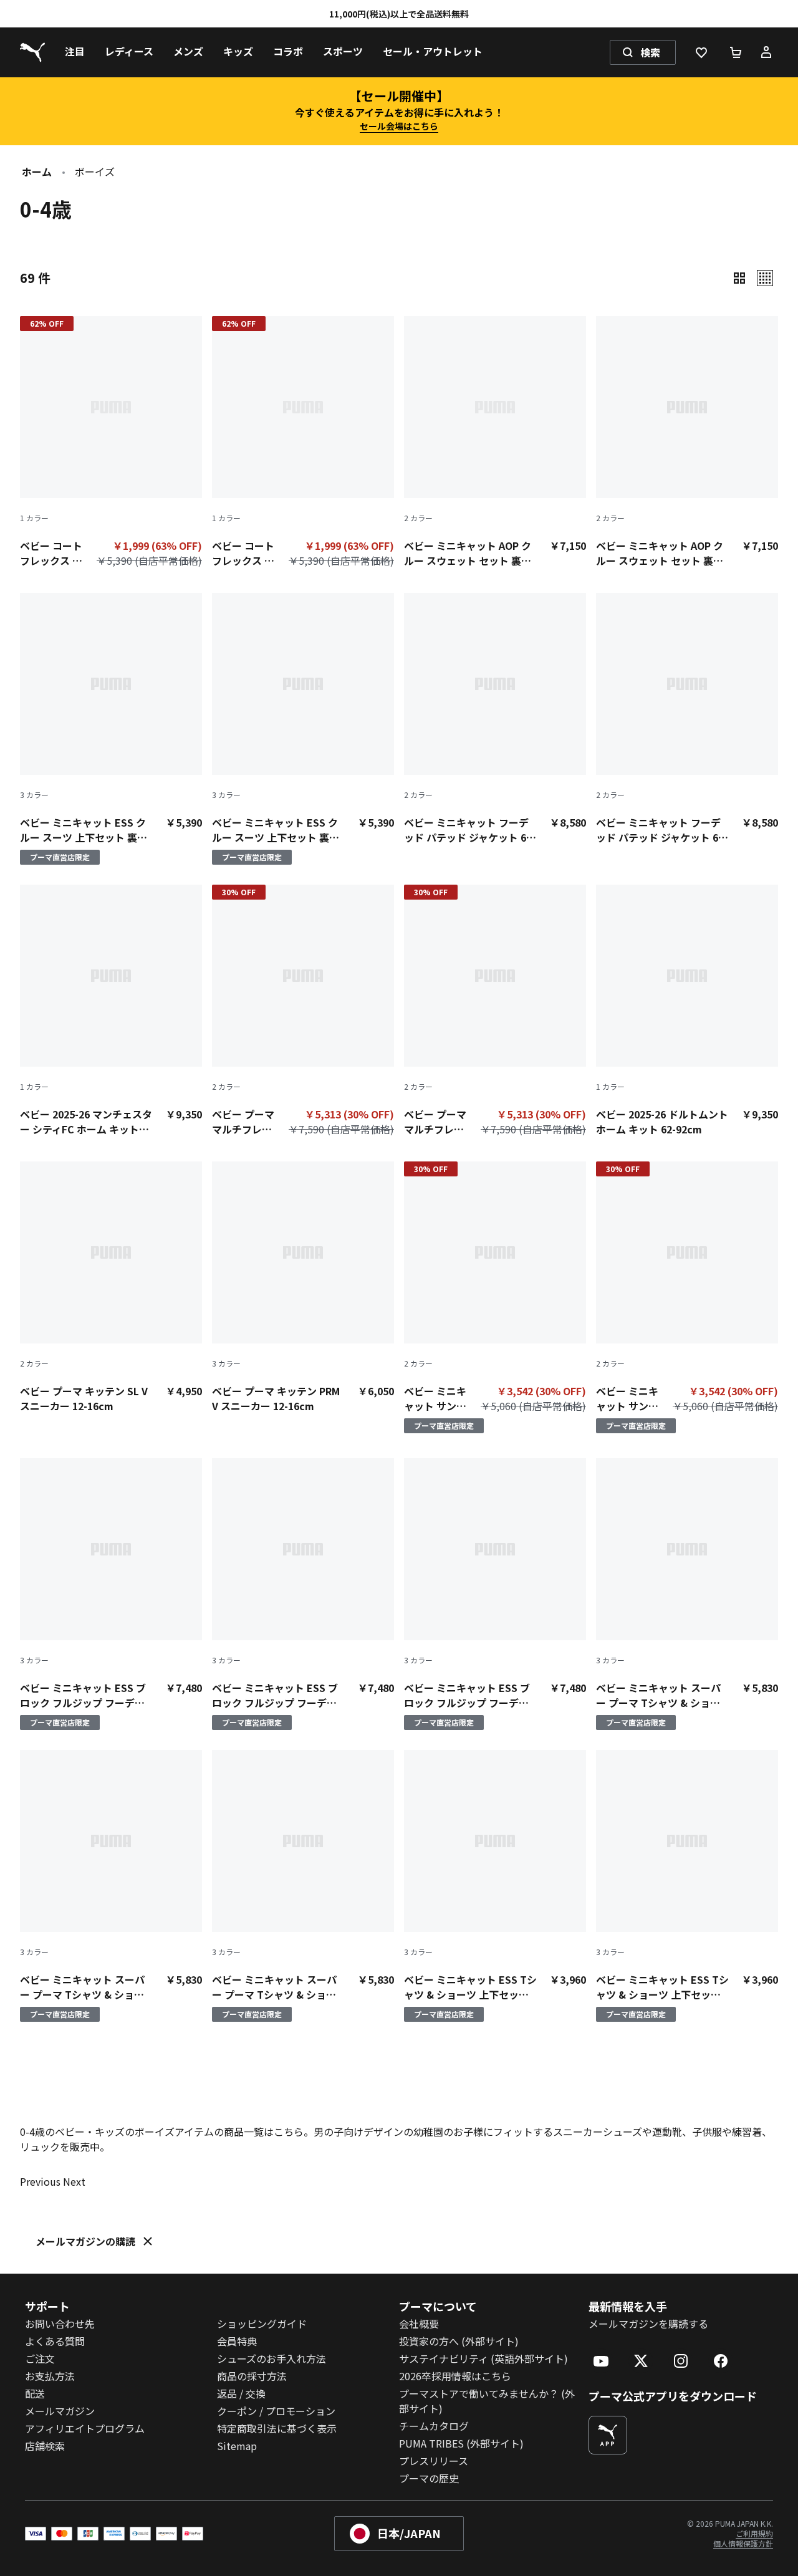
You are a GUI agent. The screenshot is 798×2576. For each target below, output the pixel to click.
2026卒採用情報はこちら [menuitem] (455, 2376)
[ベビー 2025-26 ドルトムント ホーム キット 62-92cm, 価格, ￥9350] (687, 1011)
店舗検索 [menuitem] (45, 2446)
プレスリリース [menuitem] (434, 2461)
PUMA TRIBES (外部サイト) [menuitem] (461, 2443)
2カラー (418, 518)
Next (74, 2181)
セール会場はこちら (399, 126)
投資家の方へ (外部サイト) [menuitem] (459, 2341)
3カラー (34, 795)
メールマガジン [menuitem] (60, 2411)
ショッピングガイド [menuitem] (262, 2324)
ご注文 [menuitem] (40, 2358)
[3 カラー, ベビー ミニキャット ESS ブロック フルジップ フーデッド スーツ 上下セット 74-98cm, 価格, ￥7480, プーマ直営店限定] (111, 1594)
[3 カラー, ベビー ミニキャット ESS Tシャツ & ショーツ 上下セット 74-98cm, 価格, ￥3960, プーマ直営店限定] (495, 1886)
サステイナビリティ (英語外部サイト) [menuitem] (483, 2358)
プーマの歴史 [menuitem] (429, 2478)
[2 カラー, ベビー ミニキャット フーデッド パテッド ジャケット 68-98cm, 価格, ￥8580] (495, 719)
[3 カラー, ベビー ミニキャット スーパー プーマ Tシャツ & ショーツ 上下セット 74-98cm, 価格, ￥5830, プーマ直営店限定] (687, 1594)
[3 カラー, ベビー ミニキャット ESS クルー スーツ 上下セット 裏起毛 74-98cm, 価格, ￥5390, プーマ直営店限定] (111, 729)
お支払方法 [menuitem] (50, 2376)
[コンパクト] (739, 278)
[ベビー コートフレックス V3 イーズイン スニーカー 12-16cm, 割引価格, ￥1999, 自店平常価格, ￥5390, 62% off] (111, 445)
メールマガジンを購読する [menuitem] (648, 2324)
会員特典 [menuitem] (237, 2341)
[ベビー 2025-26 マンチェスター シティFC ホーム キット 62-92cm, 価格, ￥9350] (111, 1011)
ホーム (37, 171)
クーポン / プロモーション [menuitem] (276, 2411)
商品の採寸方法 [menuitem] (252, 2376)
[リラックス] (765, 278)
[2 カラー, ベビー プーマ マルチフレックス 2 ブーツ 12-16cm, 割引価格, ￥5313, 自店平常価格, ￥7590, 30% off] (303, 1013)
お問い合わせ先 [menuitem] (60, 2324)
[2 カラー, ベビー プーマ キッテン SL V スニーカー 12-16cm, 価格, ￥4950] (111, 1287)
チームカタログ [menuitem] (434, 2426)
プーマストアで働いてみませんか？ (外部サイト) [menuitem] (487, 2401)
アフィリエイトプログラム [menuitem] (85, 2428)
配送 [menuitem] (35, 2393)
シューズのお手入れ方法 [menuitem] (272, 2358)
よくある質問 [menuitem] (55, 2341)
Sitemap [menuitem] (237, 2446)
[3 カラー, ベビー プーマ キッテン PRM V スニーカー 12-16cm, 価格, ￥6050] (303, 1287)
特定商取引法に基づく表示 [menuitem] (277, 2428)
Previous (40, 2181)
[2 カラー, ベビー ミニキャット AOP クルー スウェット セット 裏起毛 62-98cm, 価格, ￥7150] (495, 442)
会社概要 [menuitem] (419, 2324)
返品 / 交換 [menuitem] (241, 2393)
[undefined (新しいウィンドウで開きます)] (608, 2435)
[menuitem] (75, 52)
